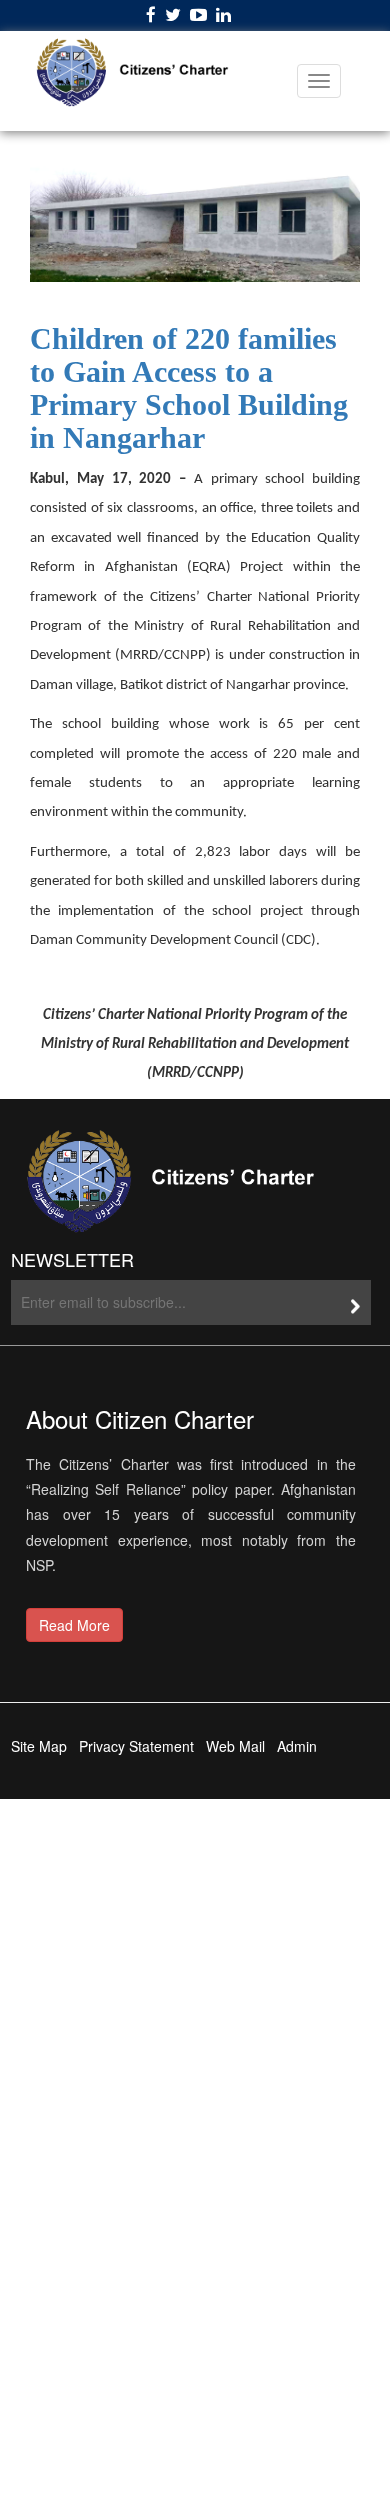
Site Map (39, 1746)
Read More (74, 1625)
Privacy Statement (136, 1746)
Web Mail (235, 1746)
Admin (297, 1746)
